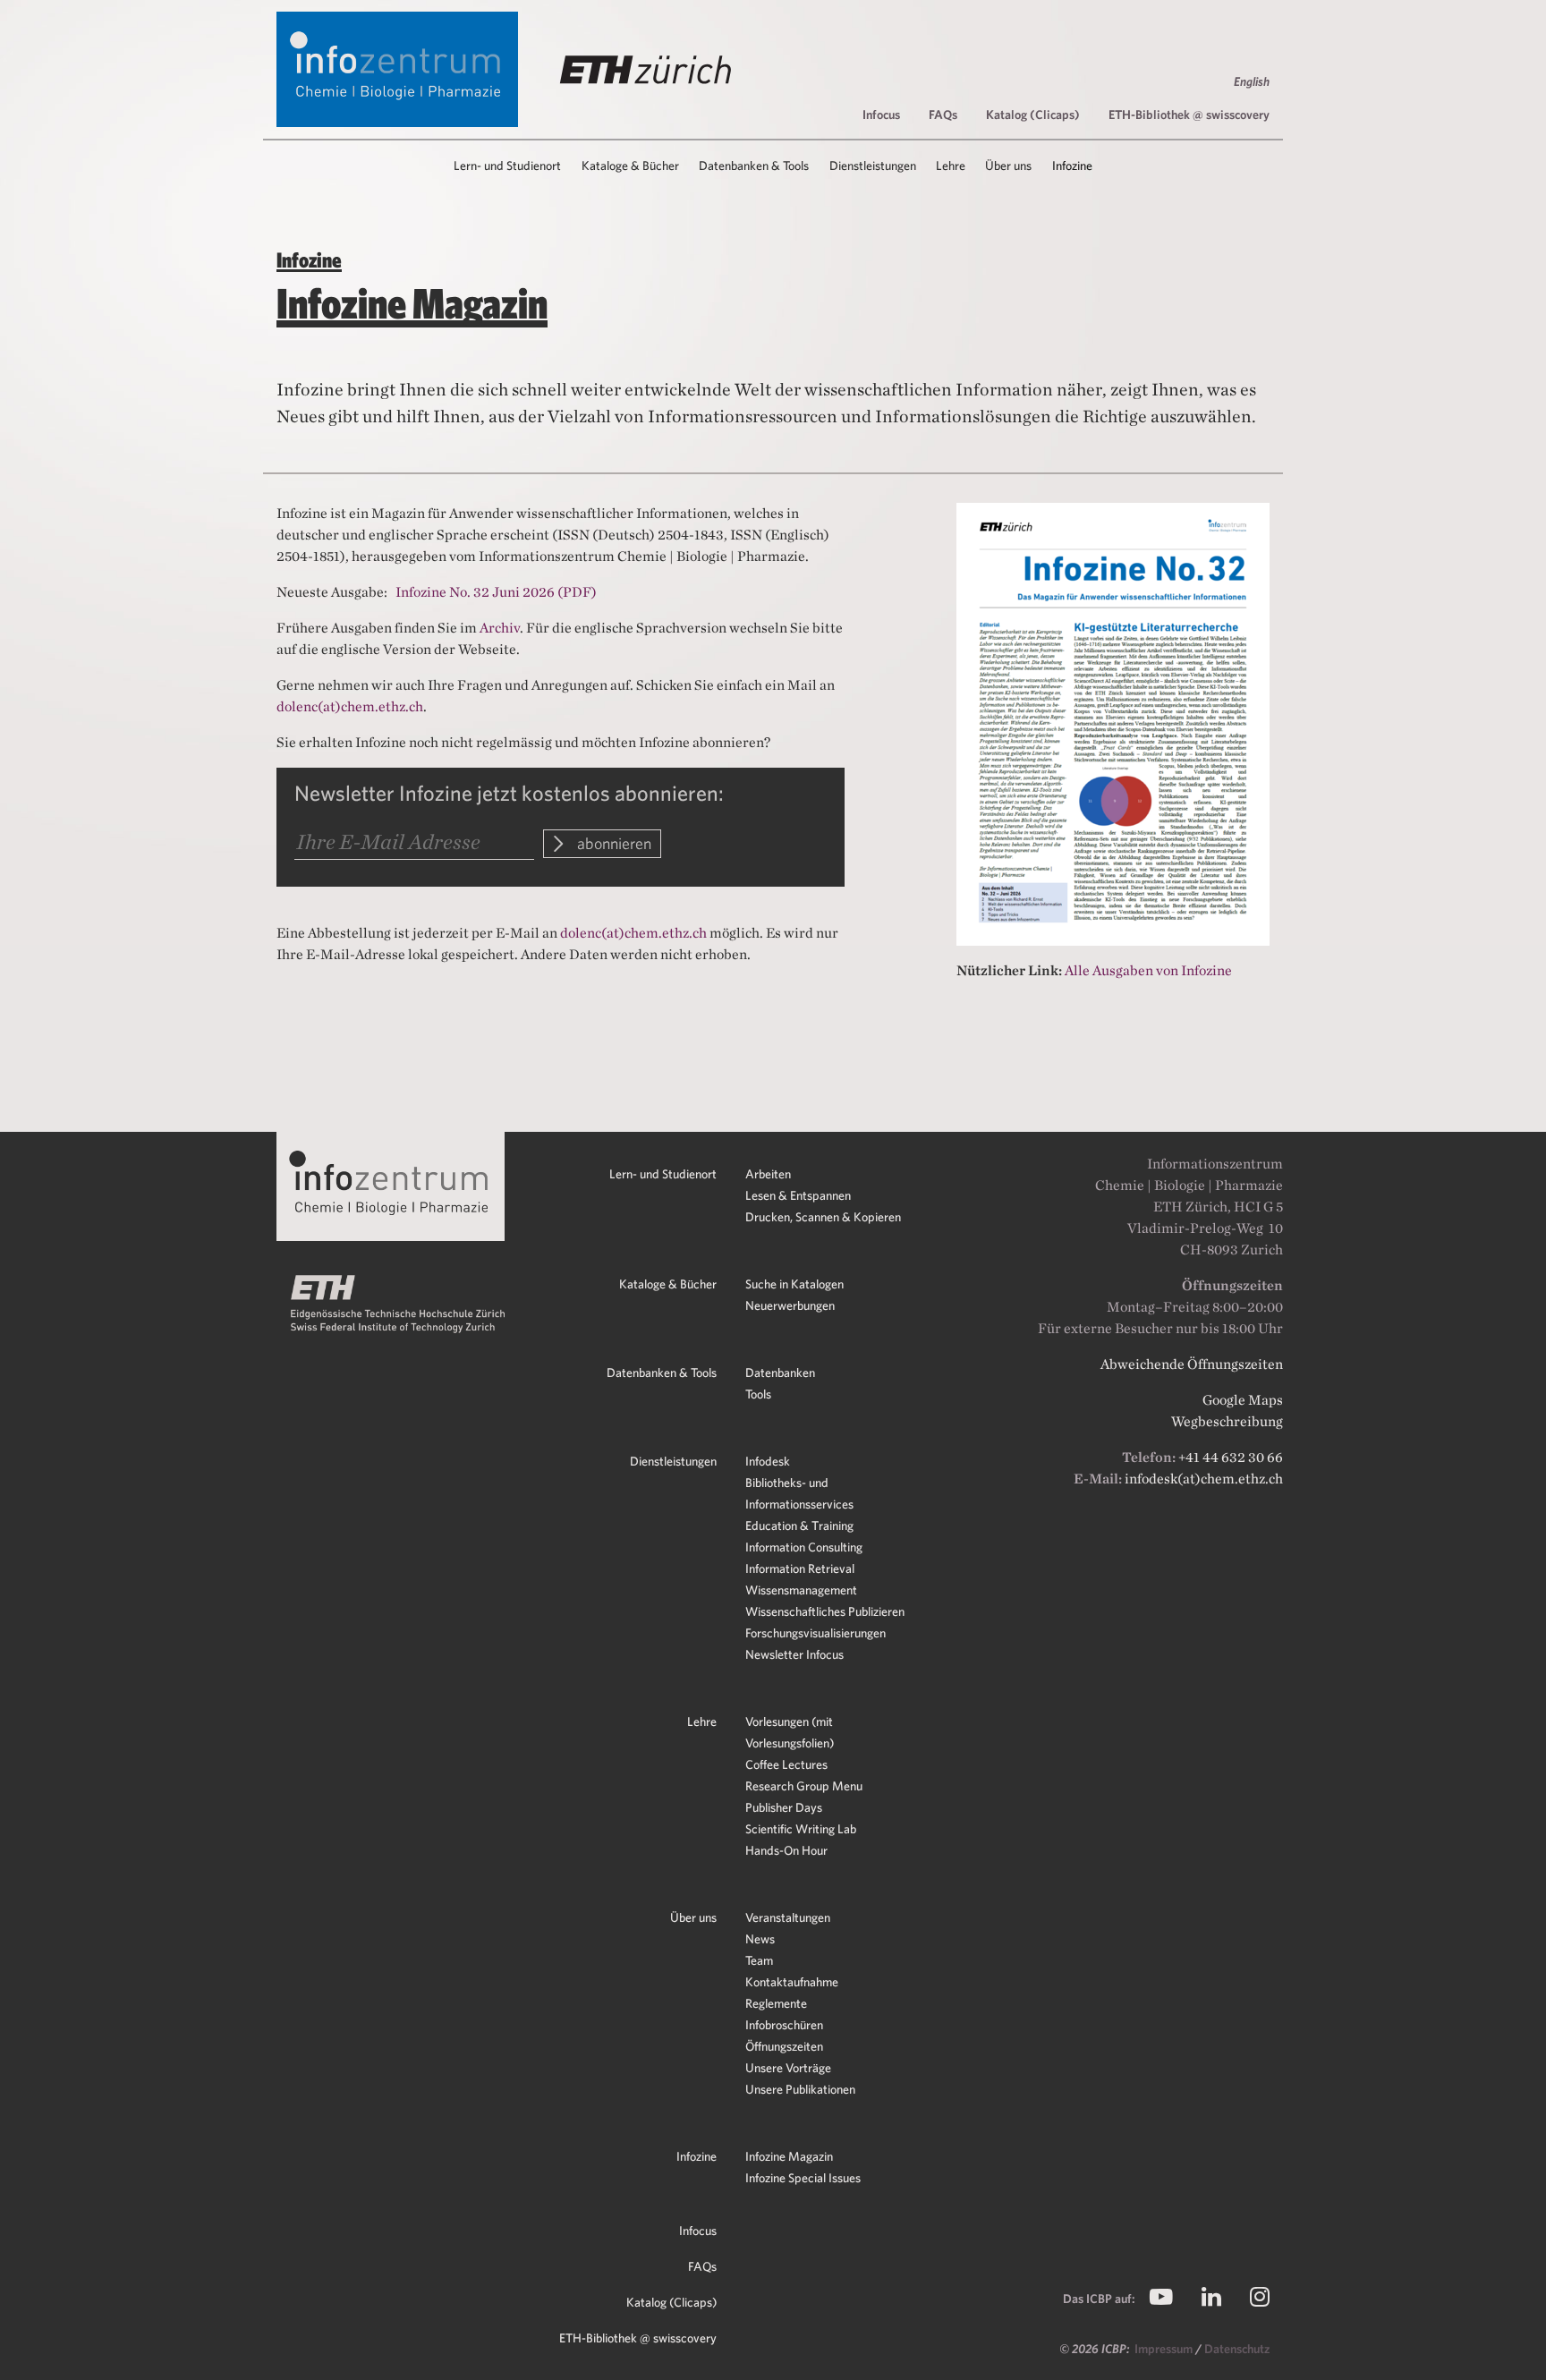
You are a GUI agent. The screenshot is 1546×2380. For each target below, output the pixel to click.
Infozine (697, 2156)
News (760, 1939)
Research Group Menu (804, 1786)
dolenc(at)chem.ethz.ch (350, 706)
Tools (758, 1394)
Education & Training (799, 1526)
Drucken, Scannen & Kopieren (823, 1217)
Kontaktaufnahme (792, 1982)
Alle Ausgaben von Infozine (1148, 970)
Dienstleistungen (673, 1461)
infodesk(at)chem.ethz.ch (1204, 1479)
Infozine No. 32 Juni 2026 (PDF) (496, 592)
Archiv (500, 628)
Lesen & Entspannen (798, 1195)
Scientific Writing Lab (801, 1829)
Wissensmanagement (801, 1590)
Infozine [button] (1072, 166)
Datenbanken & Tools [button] (754, 166)
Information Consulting (804, 1547)
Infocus (881, 115)
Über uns (693, 1917)
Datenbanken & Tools (662, 1373)
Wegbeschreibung (1227, 1421)
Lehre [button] (951, 166)
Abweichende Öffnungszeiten (1192, 1364)
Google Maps (1243, 1400)
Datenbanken (780, 1373)
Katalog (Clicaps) (1033, 115)
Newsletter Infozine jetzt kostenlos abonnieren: (509, 793)
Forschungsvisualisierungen (815, 1633)
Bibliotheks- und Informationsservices (799, 1493)
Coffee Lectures (786, 1764)
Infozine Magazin (789, 2156)
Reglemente (776, 2003)
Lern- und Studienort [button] (507, 166)
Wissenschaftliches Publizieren (825, 1611)
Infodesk (768, 1461)
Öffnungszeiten (784, 2046)
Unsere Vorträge (788, 2068)
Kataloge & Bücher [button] (630, 166)
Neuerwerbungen (790, 1305)
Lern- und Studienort (663, 1174)
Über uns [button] (1008, 166)
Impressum (1165, 2349)
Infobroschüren (784, 2025)
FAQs (943, 115)
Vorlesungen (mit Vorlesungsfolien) (790, 1732)
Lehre (702, 1721)
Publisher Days (784, 1807)
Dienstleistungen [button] (873, 166)
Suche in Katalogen (794, 1284)
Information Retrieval (800, 1568)
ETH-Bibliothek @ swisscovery (1189, 115)
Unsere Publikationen (800, 2089)
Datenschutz (1237, 2349)
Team (759, 1960)
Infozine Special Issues (803, 2178)
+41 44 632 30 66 (1231, 1457)
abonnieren (612, 843)
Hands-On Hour (786, 1850)
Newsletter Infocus (794, 1654)
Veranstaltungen (788, 1917)
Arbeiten (768, 1174)
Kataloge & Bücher (668, 1284)
